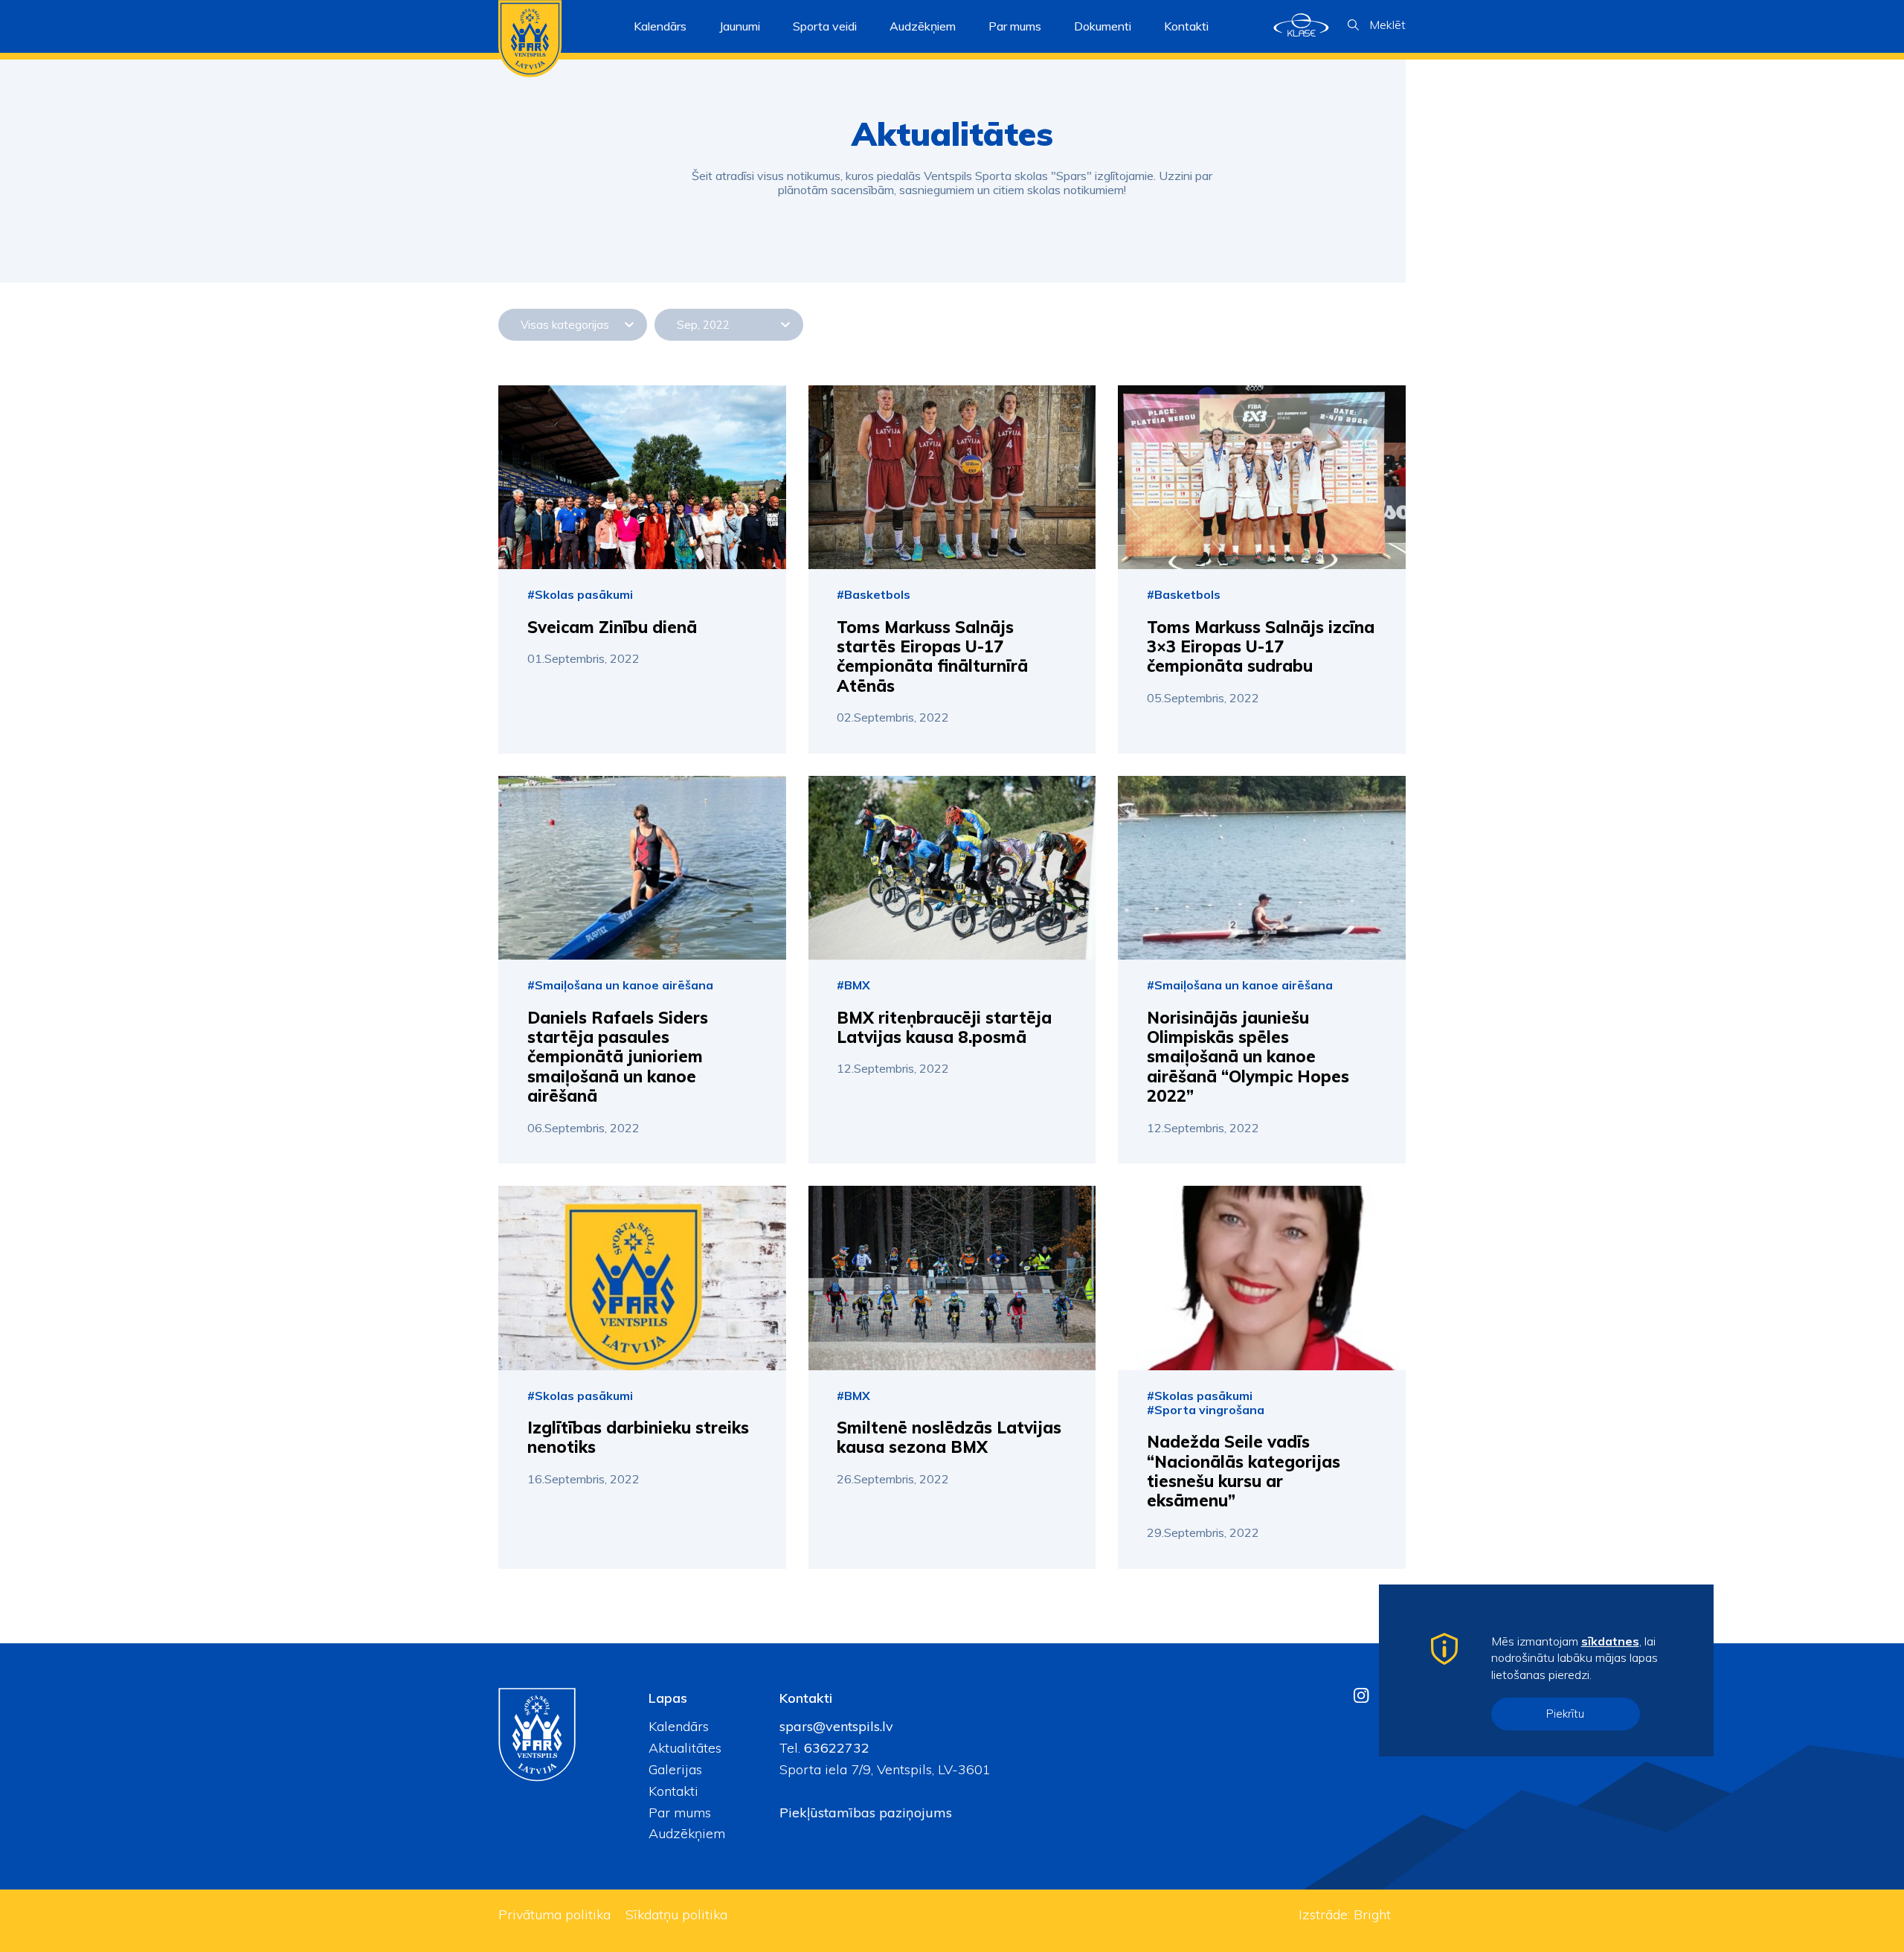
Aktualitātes (685, 1748)
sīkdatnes (1610, 1641)
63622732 (835, 1748)
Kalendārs (660, 26)
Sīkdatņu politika (676, 1914)
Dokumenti (1103, 26)
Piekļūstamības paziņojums (866, 1813)
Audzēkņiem (687, 1833)
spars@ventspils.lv (836, 1726)
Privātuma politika (554, 1914)
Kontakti (1186, 26)
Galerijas (675, 1769)
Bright (1372, 1914)
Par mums (680, 1813)
